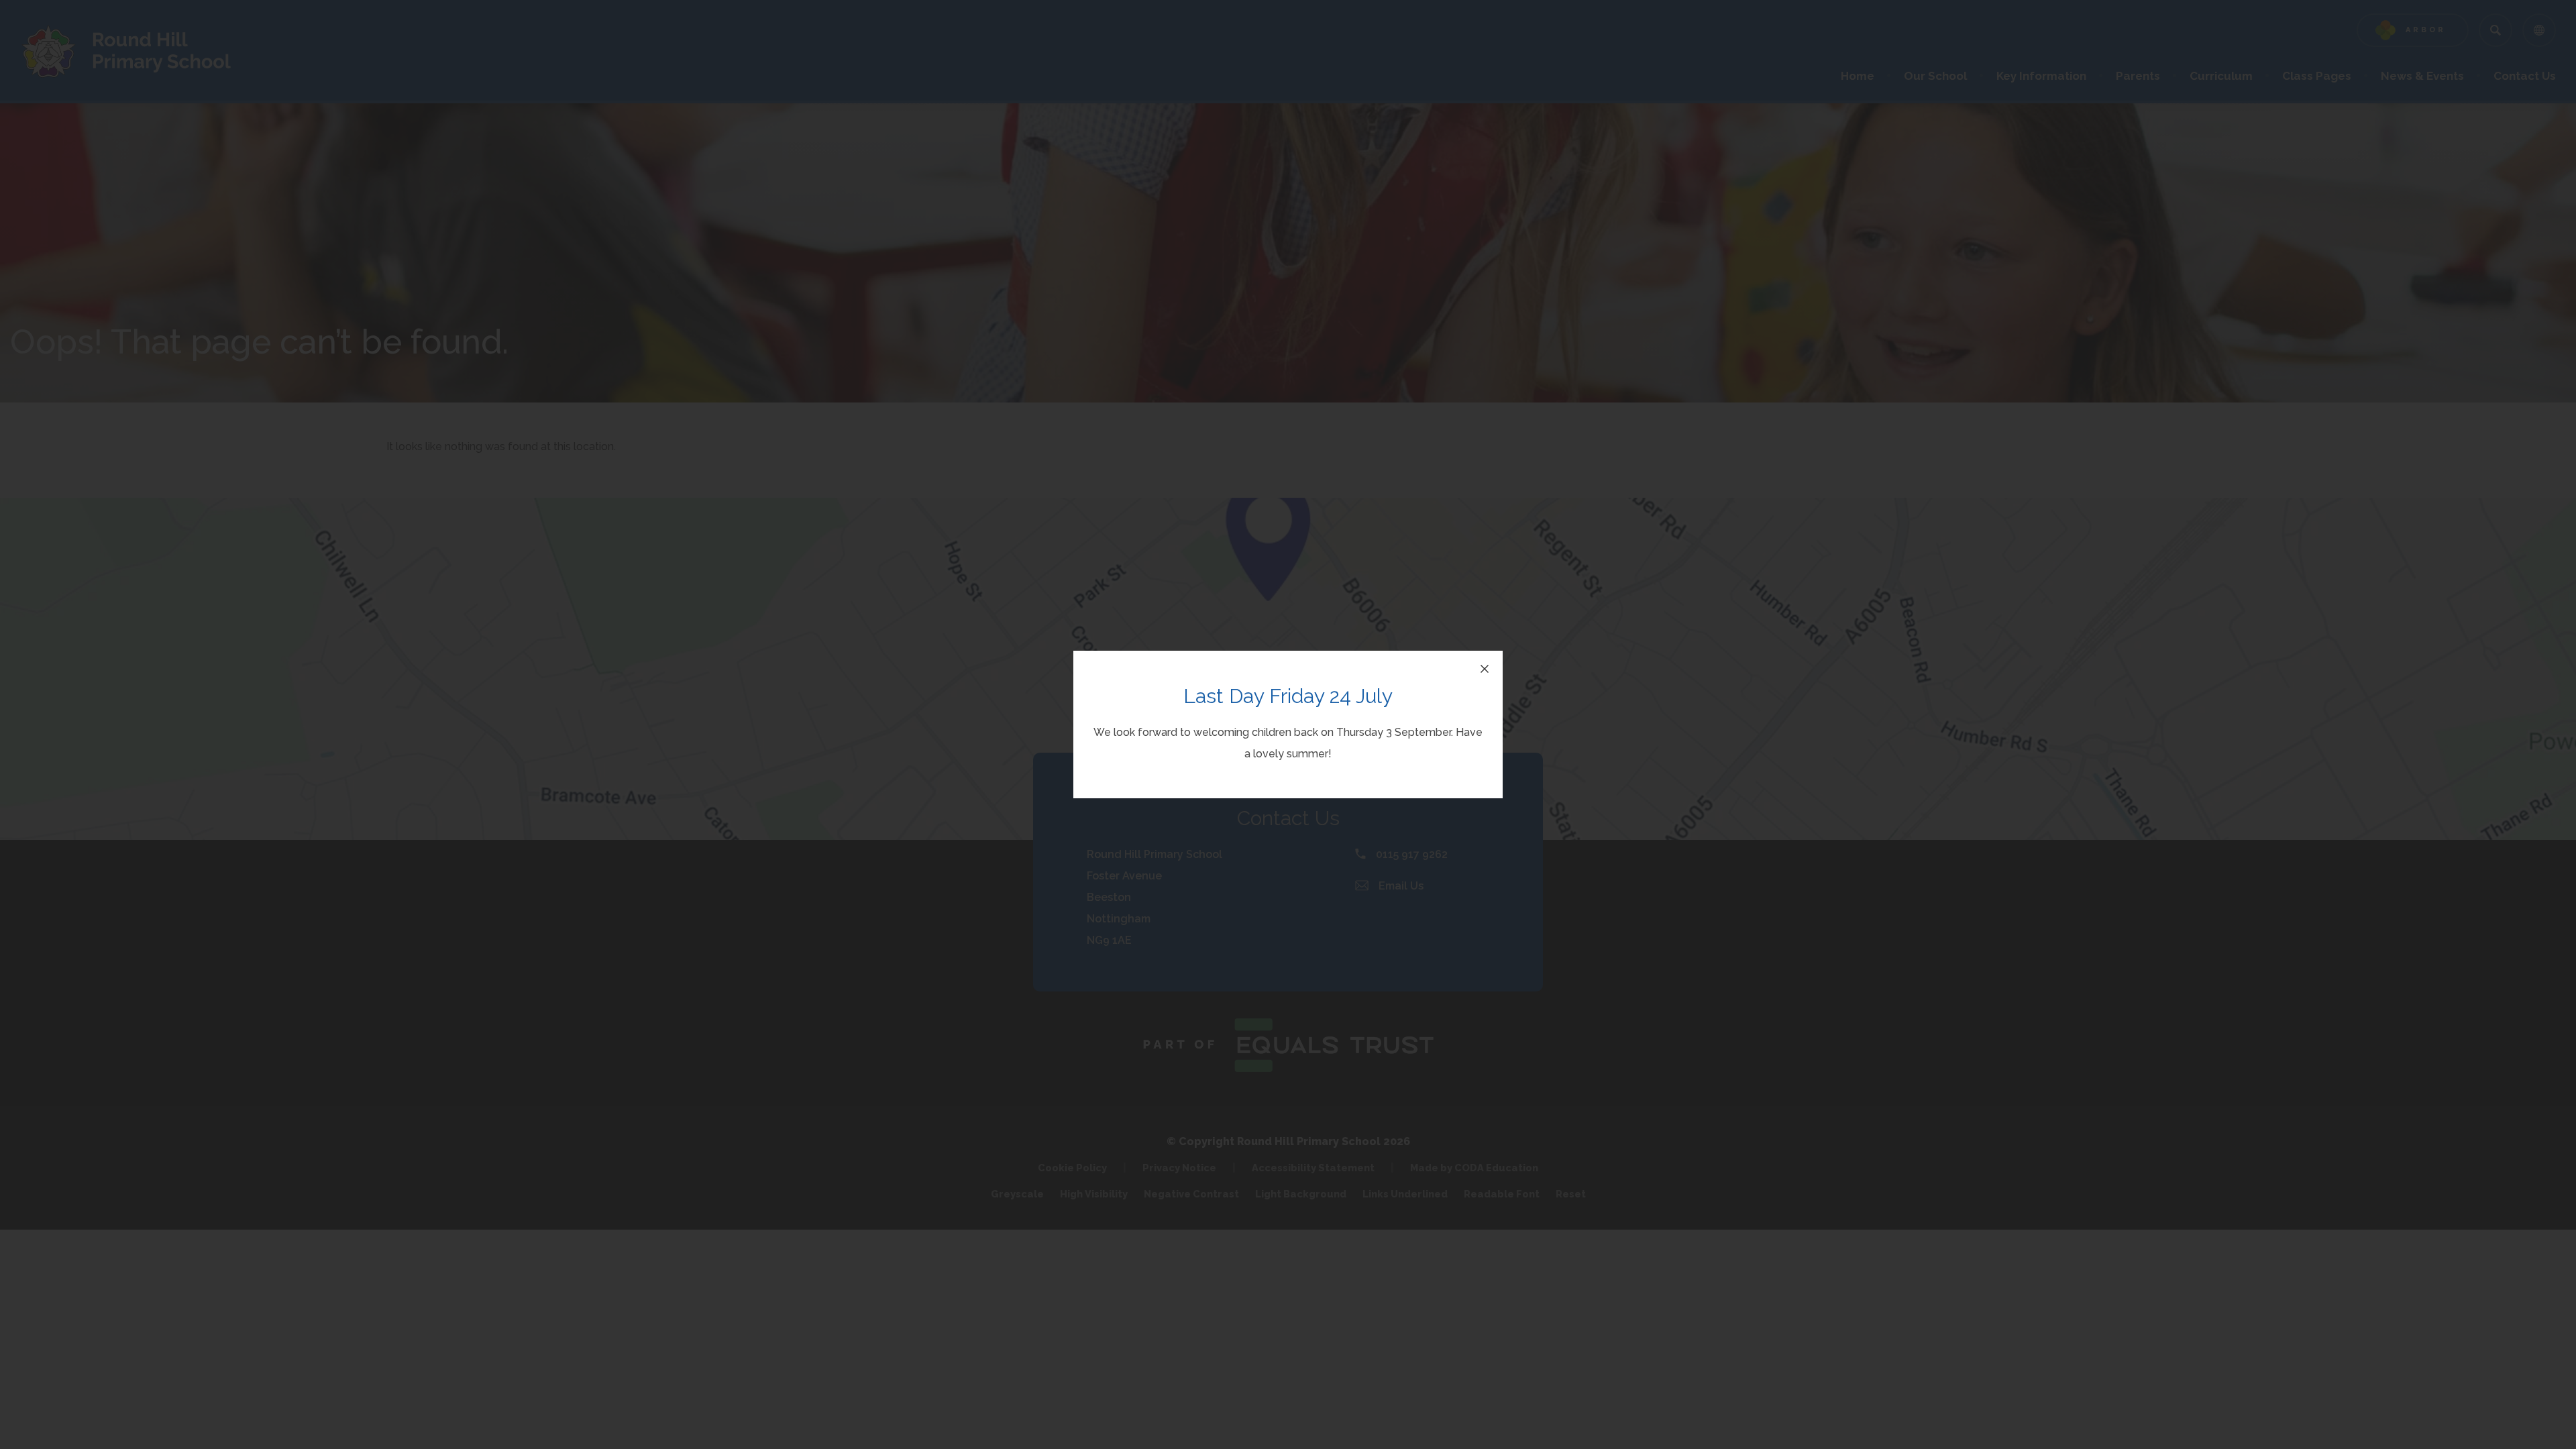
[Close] (1485, 669)
